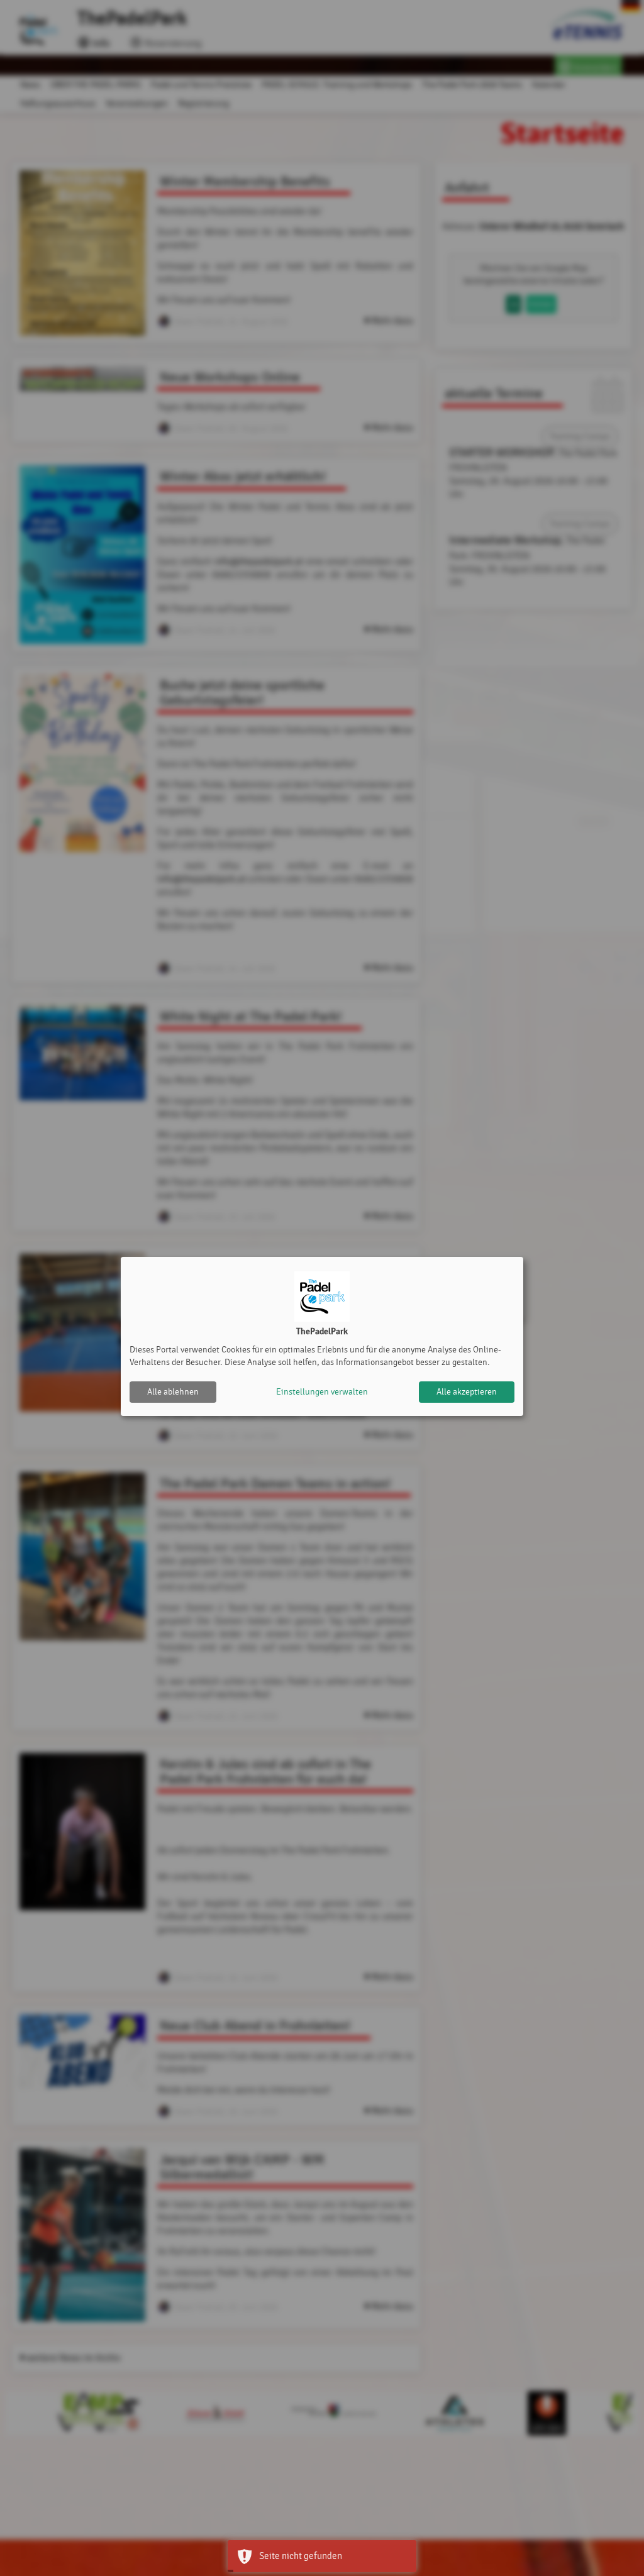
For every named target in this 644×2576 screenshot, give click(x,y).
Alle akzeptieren (467, 1392)
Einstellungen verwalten (322, 1392)
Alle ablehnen (173, 1392)
